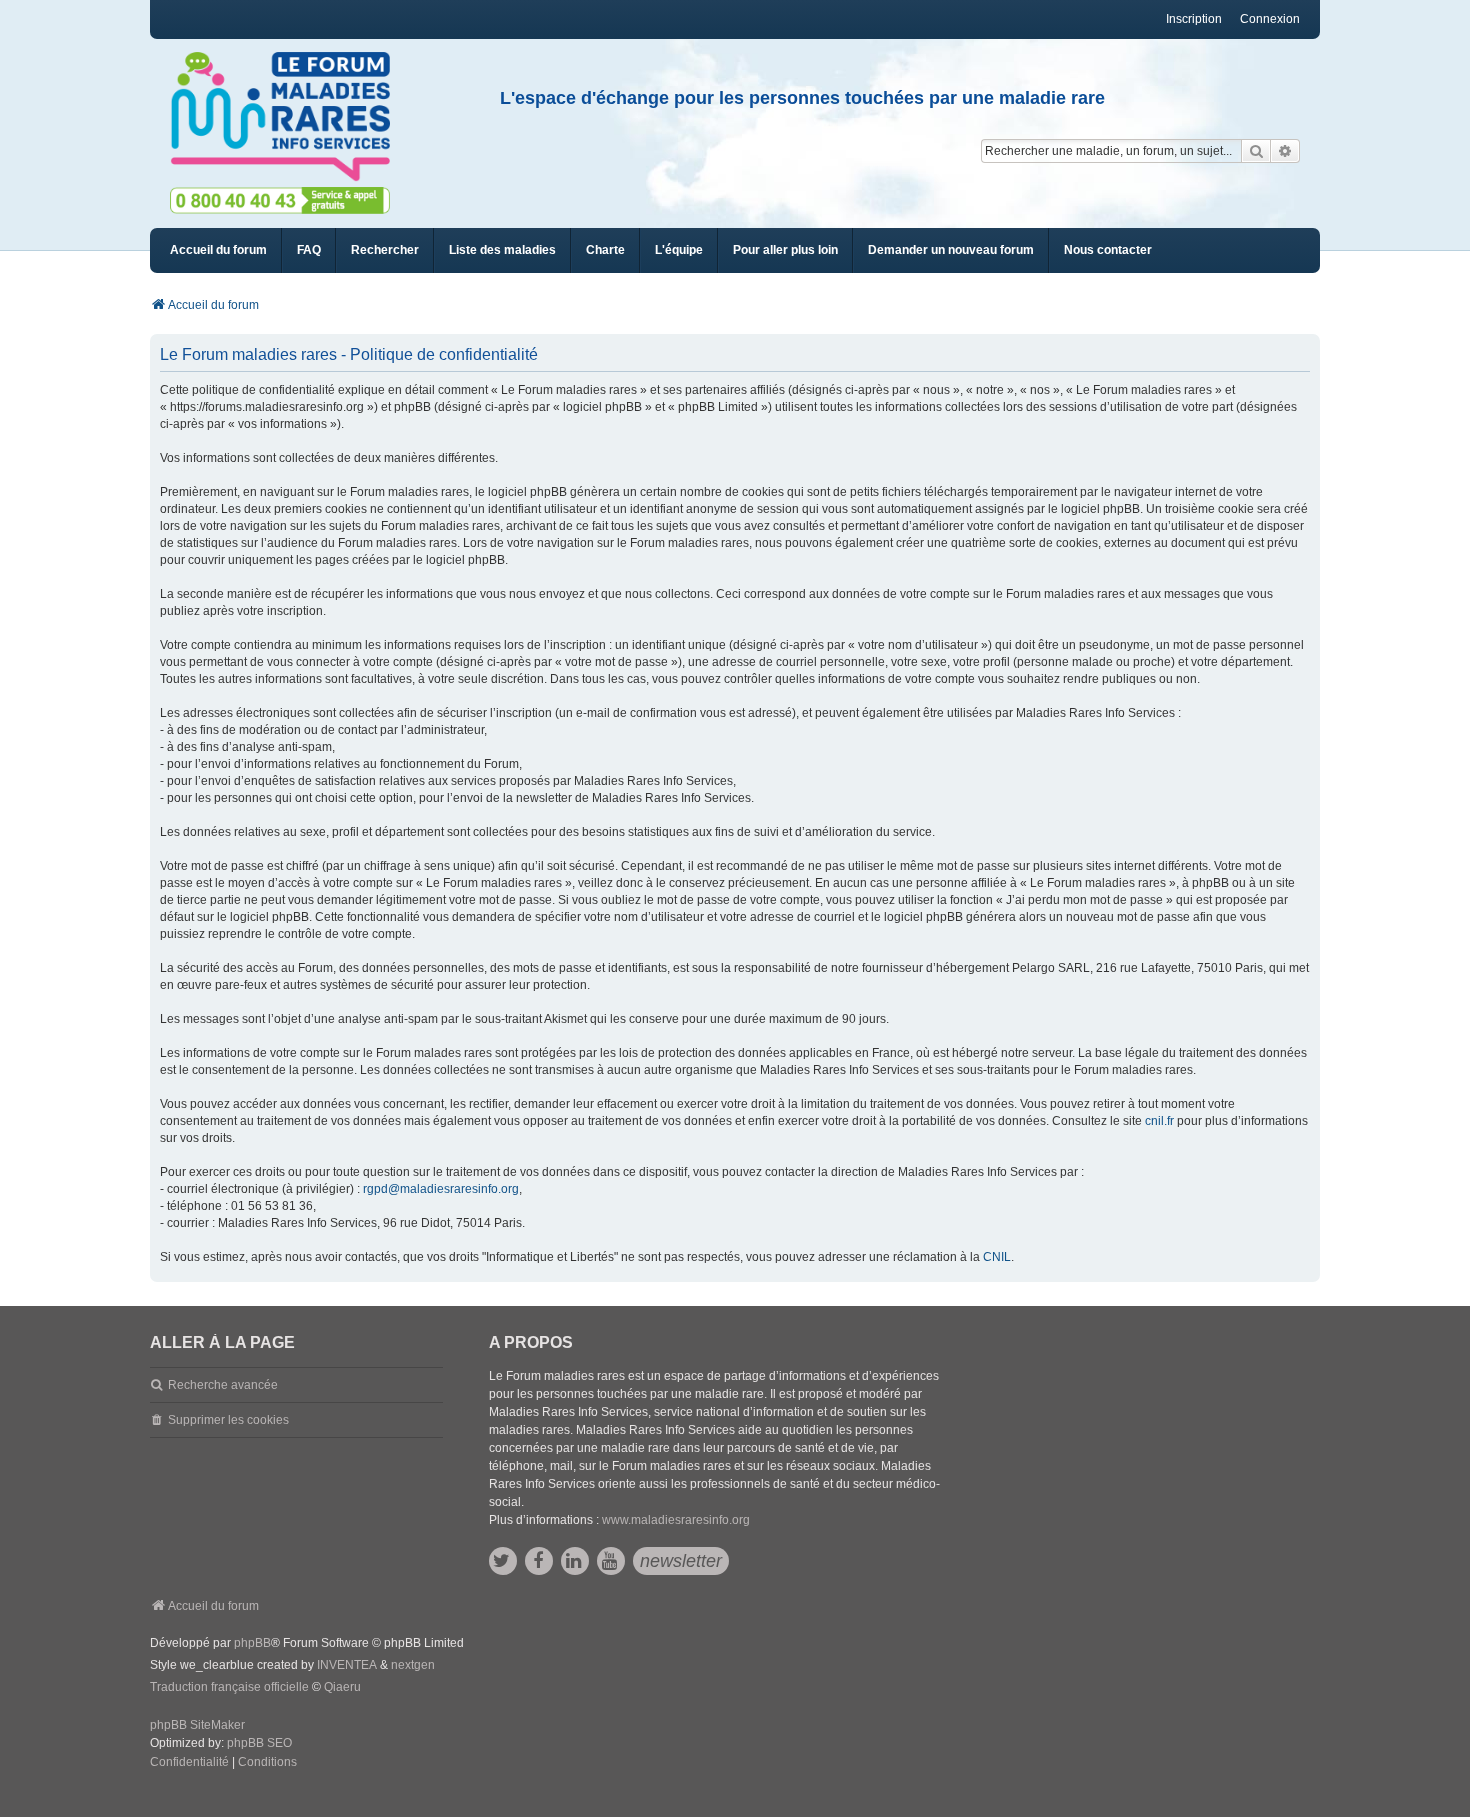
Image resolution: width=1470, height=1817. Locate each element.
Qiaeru (342, 1687)
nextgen (413, 1665)
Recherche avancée (223, 1385)
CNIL (997, 1257)
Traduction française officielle (229, 1687)
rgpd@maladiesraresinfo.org (441, 1189)
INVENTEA (347, 1665)
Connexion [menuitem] (1270, 19)
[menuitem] (502, 250)
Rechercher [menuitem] (385, 250)
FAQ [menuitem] (309, 250)
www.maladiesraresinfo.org (676, 1520)
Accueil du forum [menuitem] (218, 250)
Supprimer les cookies (228, 1420)
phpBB (252, 1643)
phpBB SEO (259, 1743)
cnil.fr (1159, 1121)
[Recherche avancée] (1285, 151)
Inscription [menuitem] (1194, 19)
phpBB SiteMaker (197, 1725)
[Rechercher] (1256, 151)
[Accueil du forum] (289, 117)
